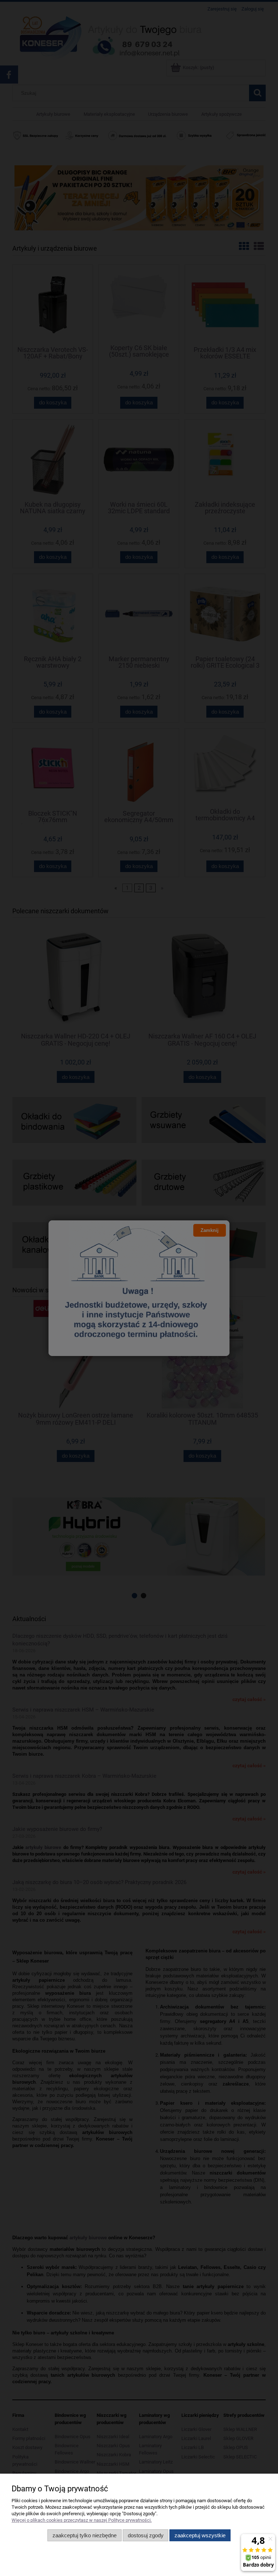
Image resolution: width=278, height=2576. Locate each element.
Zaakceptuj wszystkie (200, 2535)
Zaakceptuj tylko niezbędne (85, 2535)
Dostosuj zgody (146, 2535)
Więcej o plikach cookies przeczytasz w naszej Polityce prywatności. (82, 2520)
